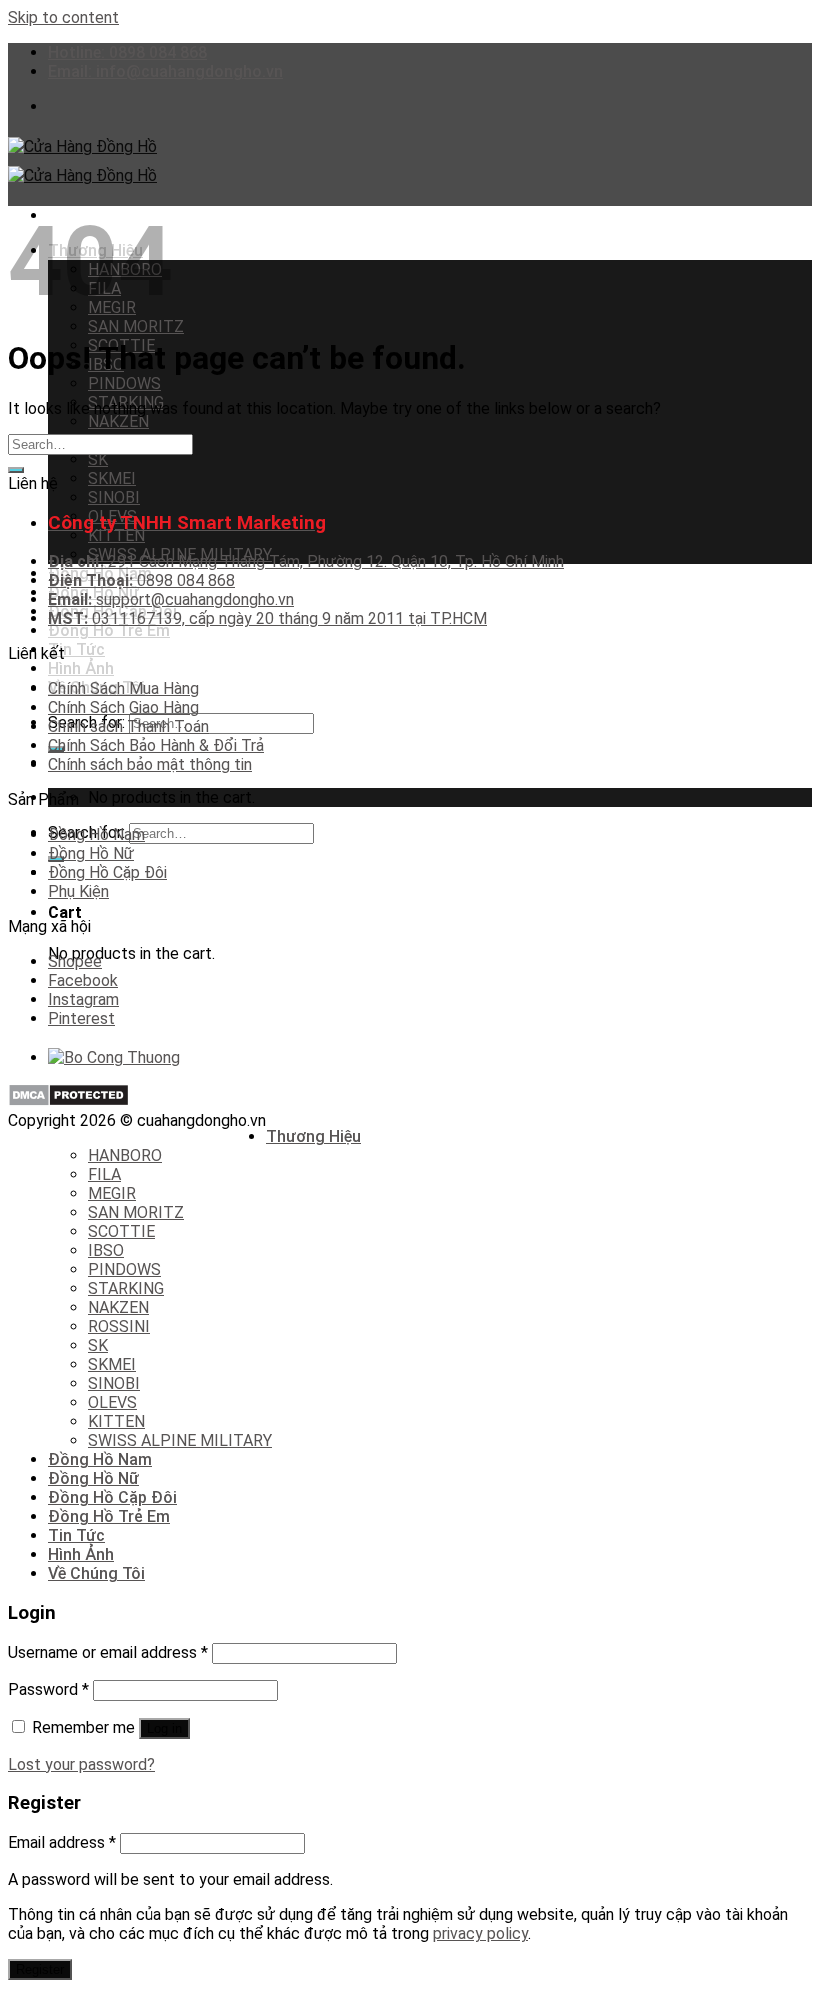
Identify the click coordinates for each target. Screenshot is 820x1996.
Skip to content (63, 17)
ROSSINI (119, 1326)
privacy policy (480, 1933)
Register (40, 1969)
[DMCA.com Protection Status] (68, 1101)
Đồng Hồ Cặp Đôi (107, 872)
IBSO (106, 1250)
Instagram (83, 999)
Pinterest (81, 1018)
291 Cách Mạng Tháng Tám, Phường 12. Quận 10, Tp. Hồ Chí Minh (306, 561)
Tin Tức (76, 649)
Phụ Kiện (78, 891)
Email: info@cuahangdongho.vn (165, 71)
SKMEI (112, 478)
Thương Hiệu (313, 1136)
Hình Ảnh (81, 668)
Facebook (83, 980)
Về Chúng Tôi (96, 1573)
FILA (104, 1174)
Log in (164, 1728)
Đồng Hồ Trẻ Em (109, 630)
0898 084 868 (141, 580)
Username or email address (108, 1652)
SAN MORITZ (136, 326)
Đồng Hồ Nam (96, 834)
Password (48, 1689)
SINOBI (114, 497)
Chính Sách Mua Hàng (123, 688)
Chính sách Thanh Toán (128, 726)
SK (98, 459)
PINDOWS (124, 383)
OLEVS (112, 1402)
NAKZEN (118, 421)
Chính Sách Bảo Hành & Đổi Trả (156, 745)
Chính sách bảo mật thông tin (150, 764)
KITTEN (116, 535)
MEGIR (112, 1193)
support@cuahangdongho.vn (171, 599)
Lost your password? (81, 1764)
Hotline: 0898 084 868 (127, 52)
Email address (62, 1842)
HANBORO (125, 1155)
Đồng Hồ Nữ (91, 853)
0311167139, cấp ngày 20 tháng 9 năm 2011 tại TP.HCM (267, 618)
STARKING (126, 1288)
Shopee (75, 961)
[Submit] (16, 470)
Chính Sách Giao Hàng (123, 707)
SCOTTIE (121, 1231)
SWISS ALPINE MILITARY (180, 1440)
